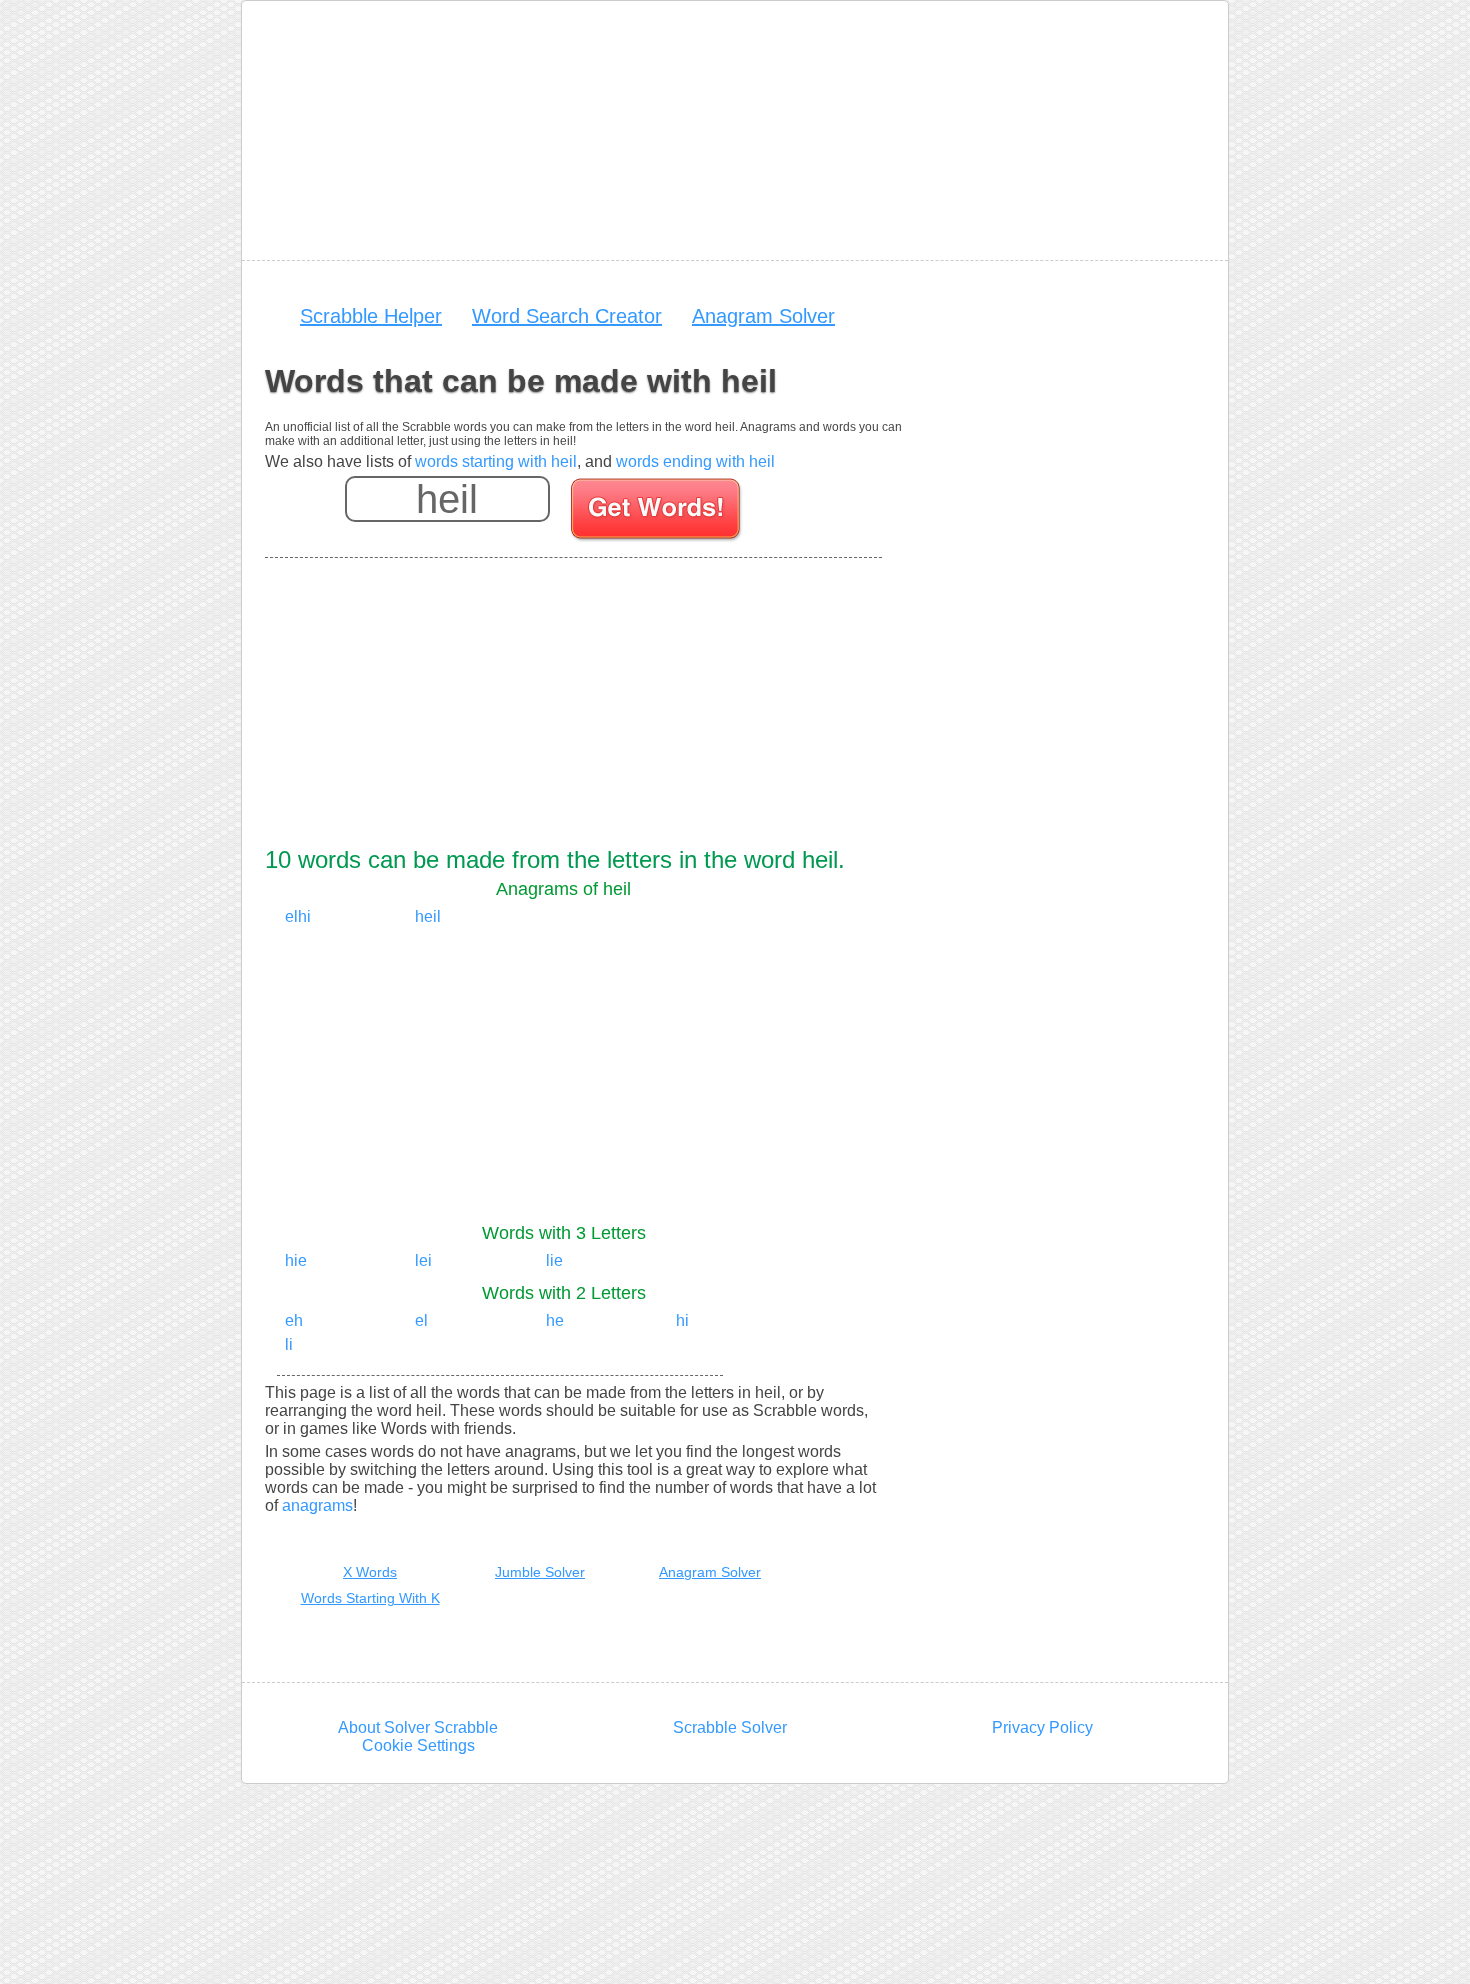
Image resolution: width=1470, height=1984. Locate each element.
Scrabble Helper (371, 316)
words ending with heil (695, 461)
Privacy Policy (1042, 1727)
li (289, 1344)
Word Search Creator (567, 316)
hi (682, 1320)
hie (296, 1260)
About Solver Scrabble (418, 1727)
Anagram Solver (763, 316)
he (555, 1320)
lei (423, 1260)
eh (294, 1320)
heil (428, 916)
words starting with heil (496, 461)
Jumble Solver (540, 1572)
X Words (370, 1572)
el (421, 1320)
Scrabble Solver (730, 1727)
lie (554, 1260)
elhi (298, 916)
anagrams (317, 1505)
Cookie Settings (418, 1745)
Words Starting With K (370, 1598)
